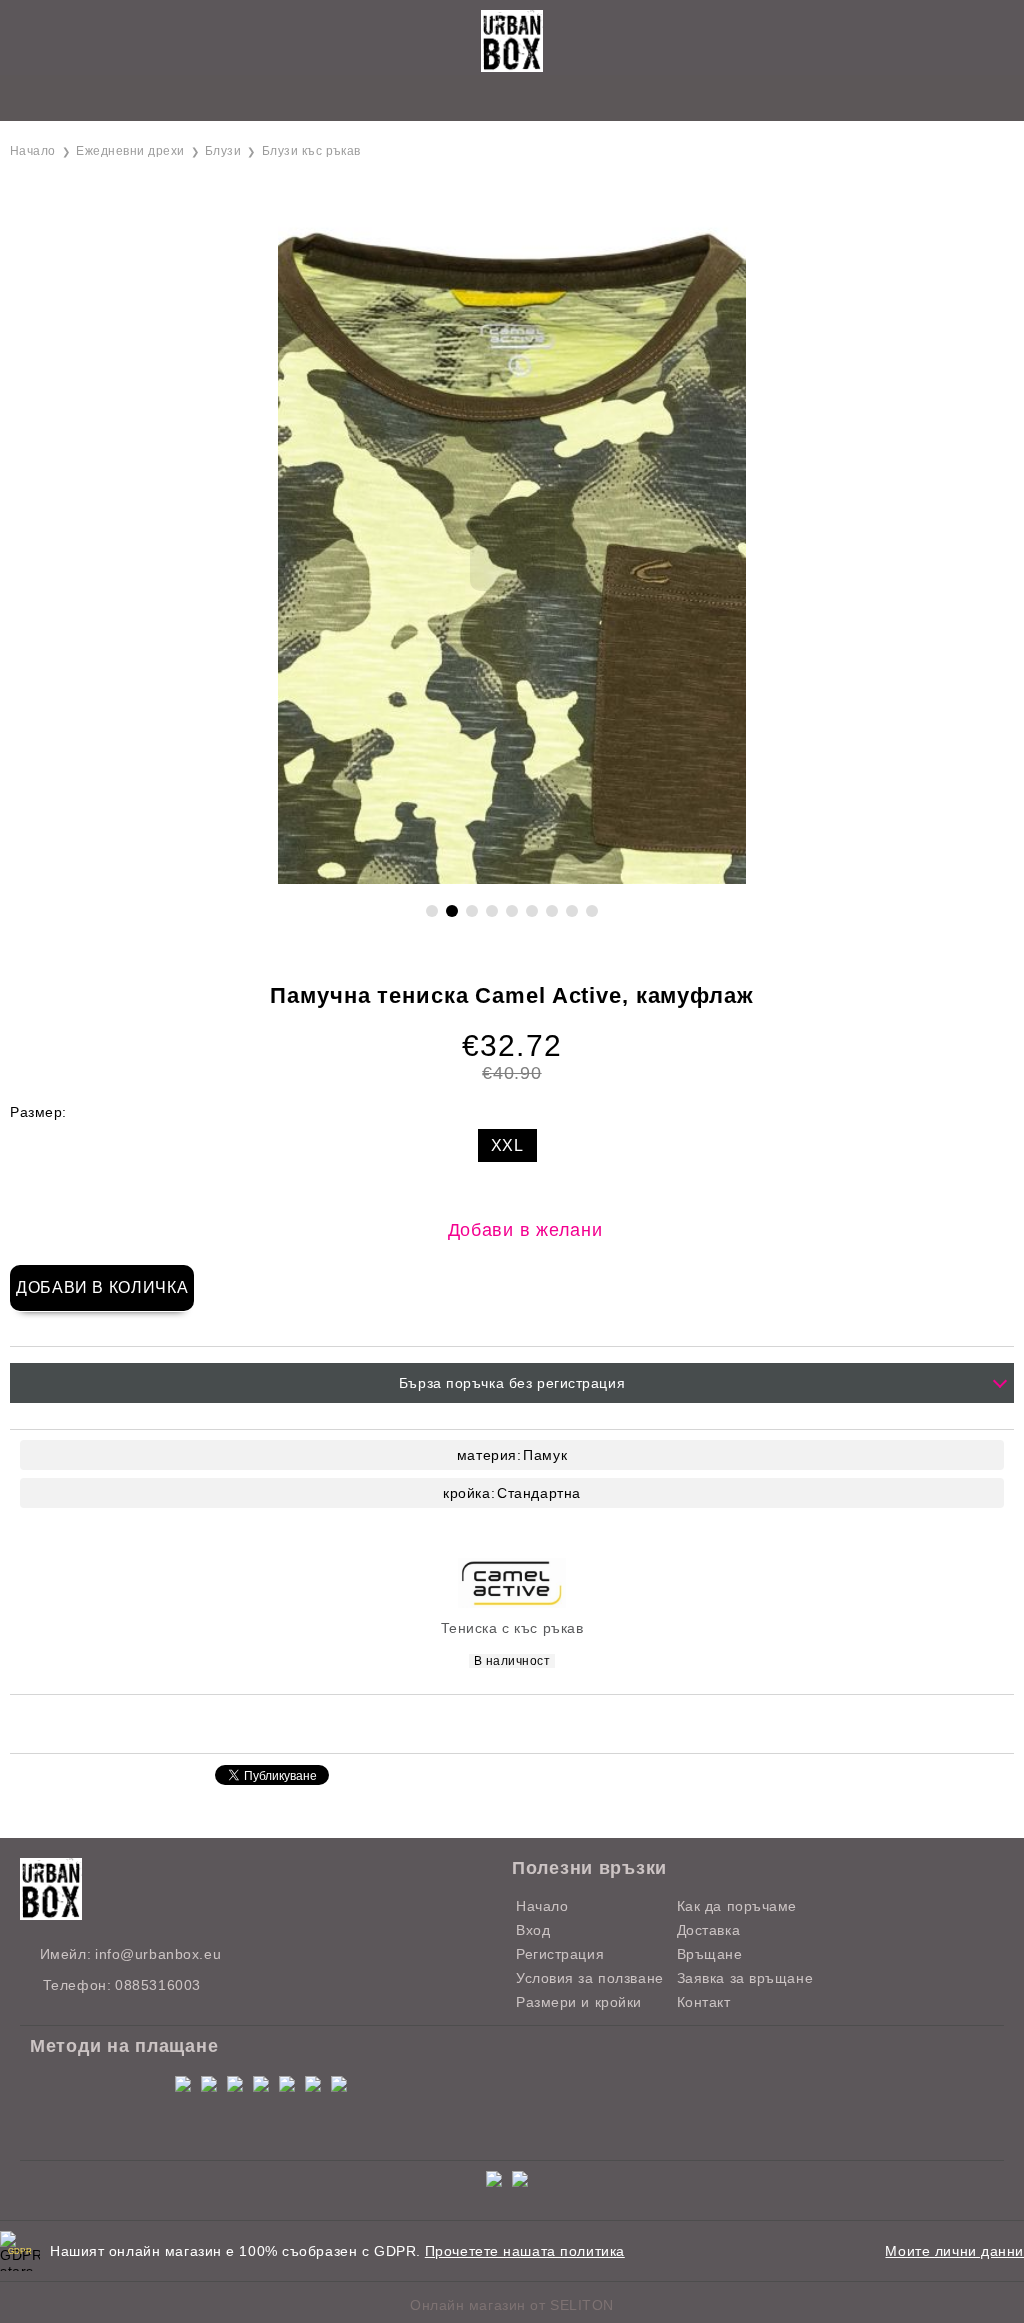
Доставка (708, 1930)
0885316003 (158, 1985)
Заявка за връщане (745, 1978)
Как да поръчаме (737, 1906)
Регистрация (560, 1954)
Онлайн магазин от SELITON (512, 2305)
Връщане (710, 1954)
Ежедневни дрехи (130, 151)
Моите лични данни (954, 2251)
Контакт (704, 2002)
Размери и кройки (579, 2002)
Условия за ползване (590, 1978)
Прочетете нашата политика (525, 2251)
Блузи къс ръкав (311, 151)
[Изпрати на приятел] (433, 1722)
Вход (533, 1930)
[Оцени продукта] (533, 1722)
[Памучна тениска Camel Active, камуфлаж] (512, 879)
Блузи (223, 151)
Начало (33, 151)
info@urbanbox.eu (158, 1954)
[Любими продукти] (489, 99)
